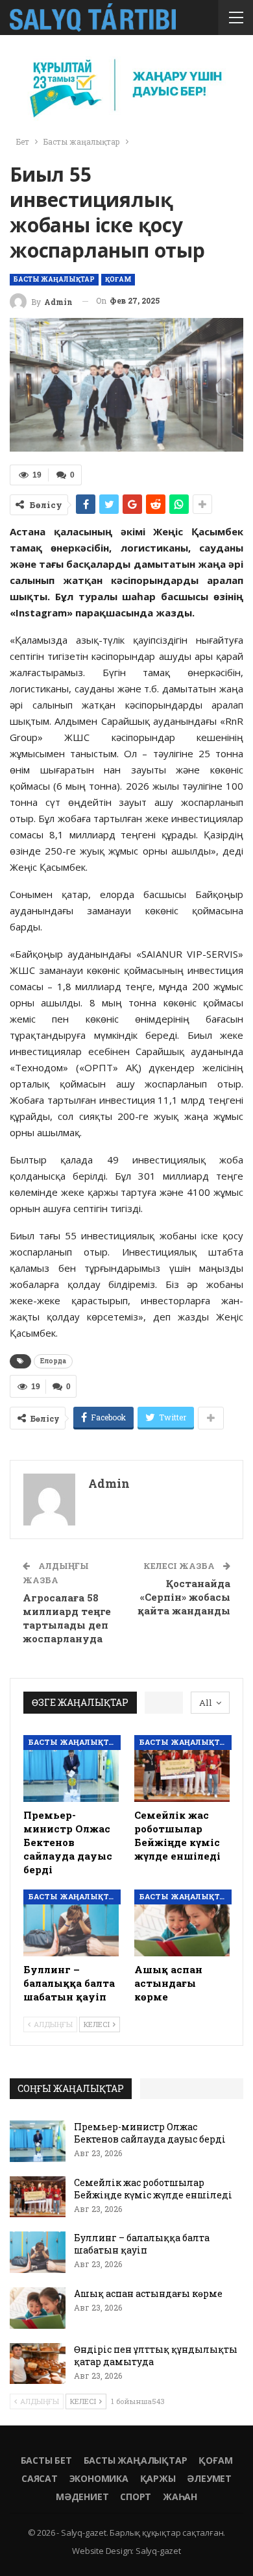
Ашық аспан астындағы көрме (148, 2293)
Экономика (99, 2478)
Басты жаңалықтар (54, 279)
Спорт (136, 2497)
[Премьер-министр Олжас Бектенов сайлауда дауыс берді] (71, 1768)
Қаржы (158, 2478)
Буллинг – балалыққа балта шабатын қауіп (142, 2244)
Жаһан (180, 2497)
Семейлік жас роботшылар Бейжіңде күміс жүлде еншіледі (153, 2189)
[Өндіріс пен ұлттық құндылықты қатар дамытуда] (38, 2364)
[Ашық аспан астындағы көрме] (182, 1923)
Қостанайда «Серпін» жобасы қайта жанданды (184, 1597)
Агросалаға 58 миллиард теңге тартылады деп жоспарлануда (67, 1618)
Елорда (53, 1361)
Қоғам (118, 279)
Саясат (40, 2478)
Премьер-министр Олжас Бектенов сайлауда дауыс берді (150, 2133)
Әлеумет (209, 2478)
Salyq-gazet (158, 2551)
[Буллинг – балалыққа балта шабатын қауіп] (71, 1923)
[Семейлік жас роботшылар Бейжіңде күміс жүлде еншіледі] (182, 1768)
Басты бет (46, 2460)
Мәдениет (82, 2497)
